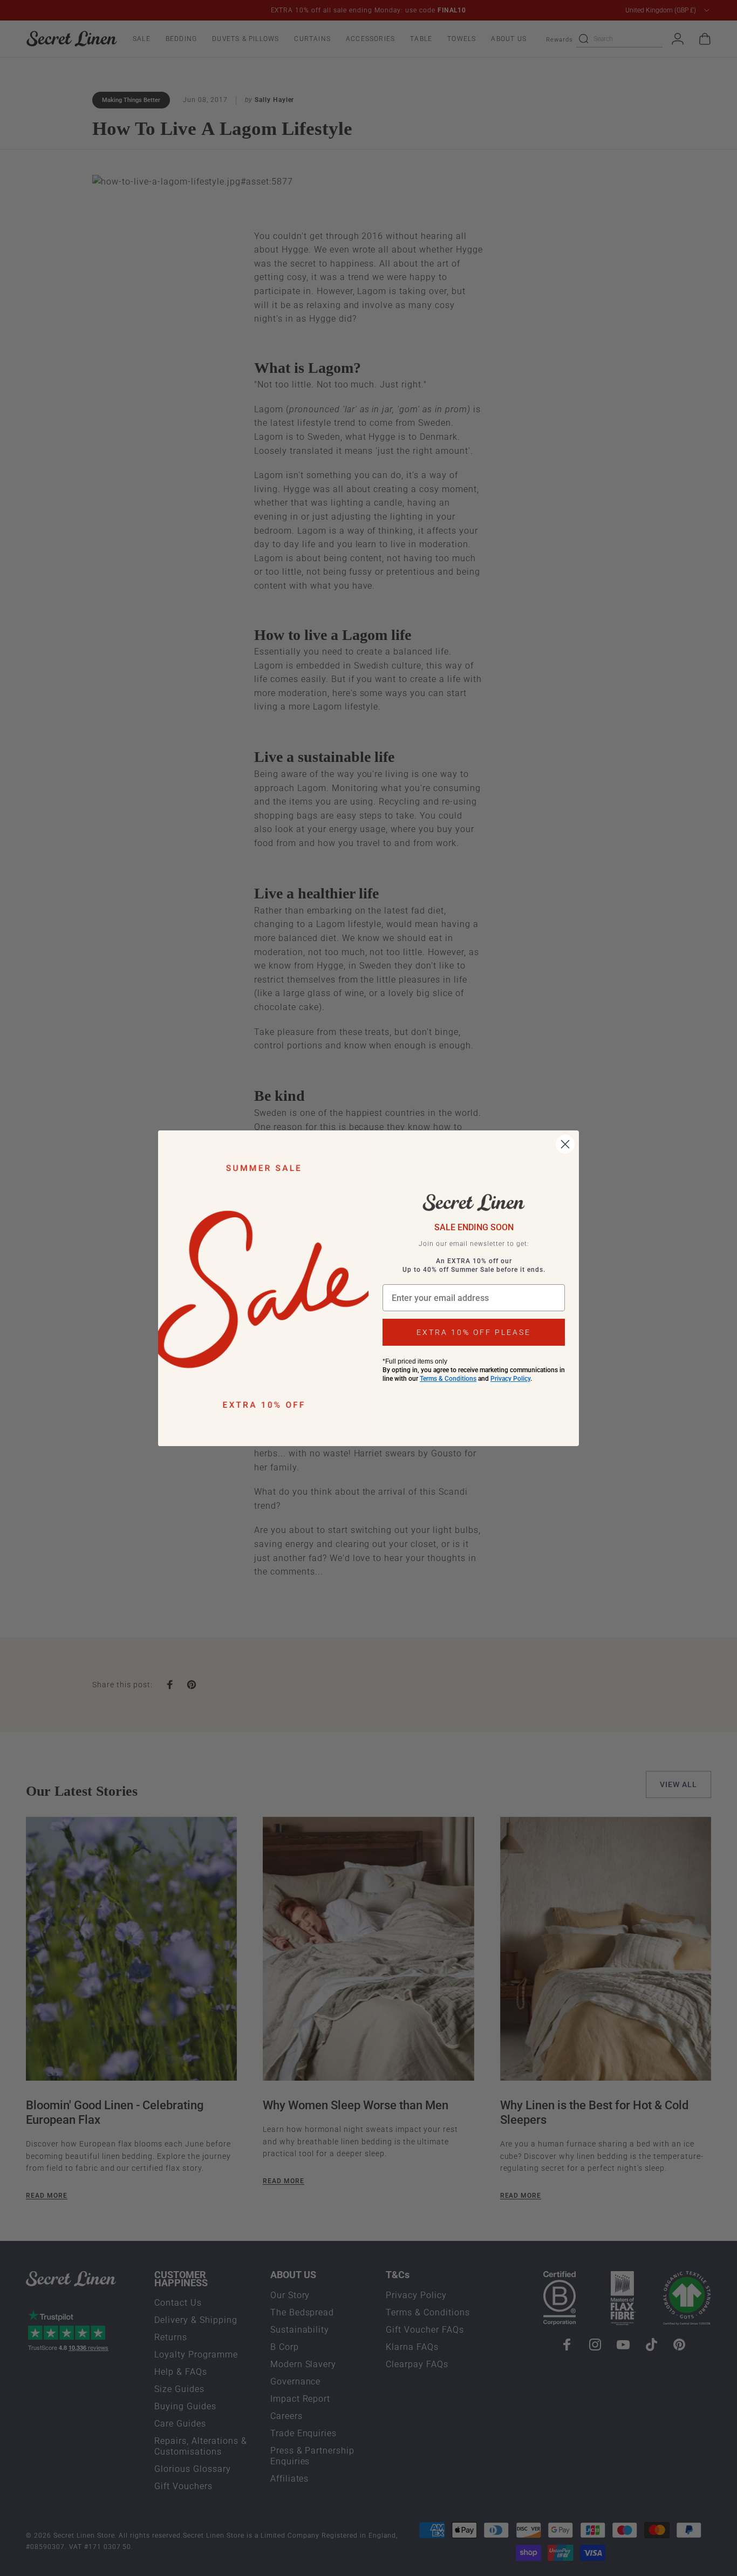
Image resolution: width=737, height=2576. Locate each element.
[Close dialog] (565, 1144)
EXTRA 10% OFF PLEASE (474, 1332)
